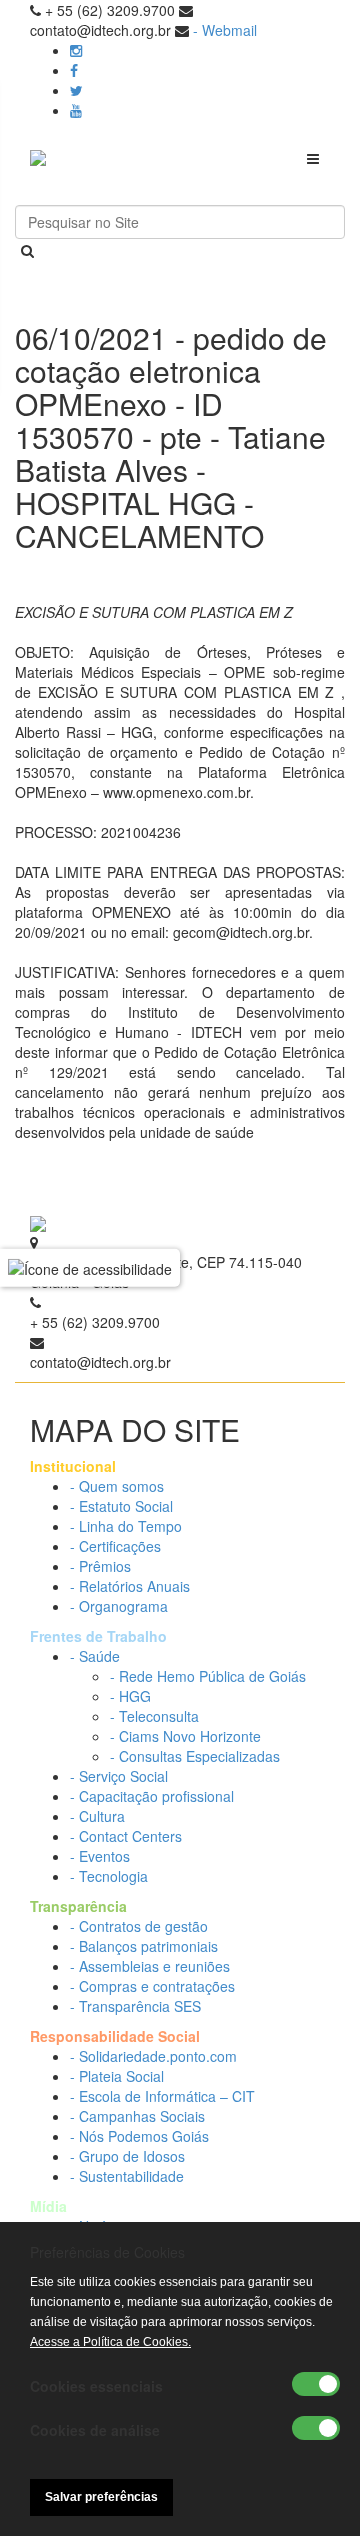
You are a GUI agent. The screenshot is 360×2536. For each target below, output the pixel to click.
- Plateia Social (117, 2076)
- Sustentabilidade (127, 2176)
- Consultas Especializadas (195, 1756)
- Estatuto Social (121, 1506)
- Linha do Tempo (126, 1526)
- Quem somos (117, 1486)
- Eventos (100, 1856)
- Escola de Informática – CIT (162, 2096)
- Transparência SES (135, 2006)
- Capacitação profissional (152, 1796)
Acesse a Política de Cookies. (110, 2342)
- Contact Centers (126, 1836)
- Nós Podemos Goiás (139, 2136)
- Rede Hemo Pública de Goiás (208, 1676)
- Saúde (95, 1656)
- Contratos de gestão (139, 1926)
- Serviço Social (119, 1776)
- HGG (130, 1696)
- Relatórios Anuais (130, 1586)
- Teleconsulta (154, 1716)
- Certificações (115, 1546)
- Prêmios (100, 1566)
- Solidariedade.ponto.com (153, 2056)
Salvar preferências (101, 2497)
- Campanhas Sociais (137, 2116)
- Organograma (119, 1606)
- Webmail (225, 30)
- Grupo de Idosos (127, 2156)
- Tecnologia (109, 1876)
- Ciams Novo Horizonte (185, 1736)
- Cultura (97, 1816)
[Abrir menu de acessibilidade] (90, 1268)
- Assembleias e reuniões (150, 1966)
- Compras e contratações (152, 1986)
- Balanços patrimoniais (144, 1946)
